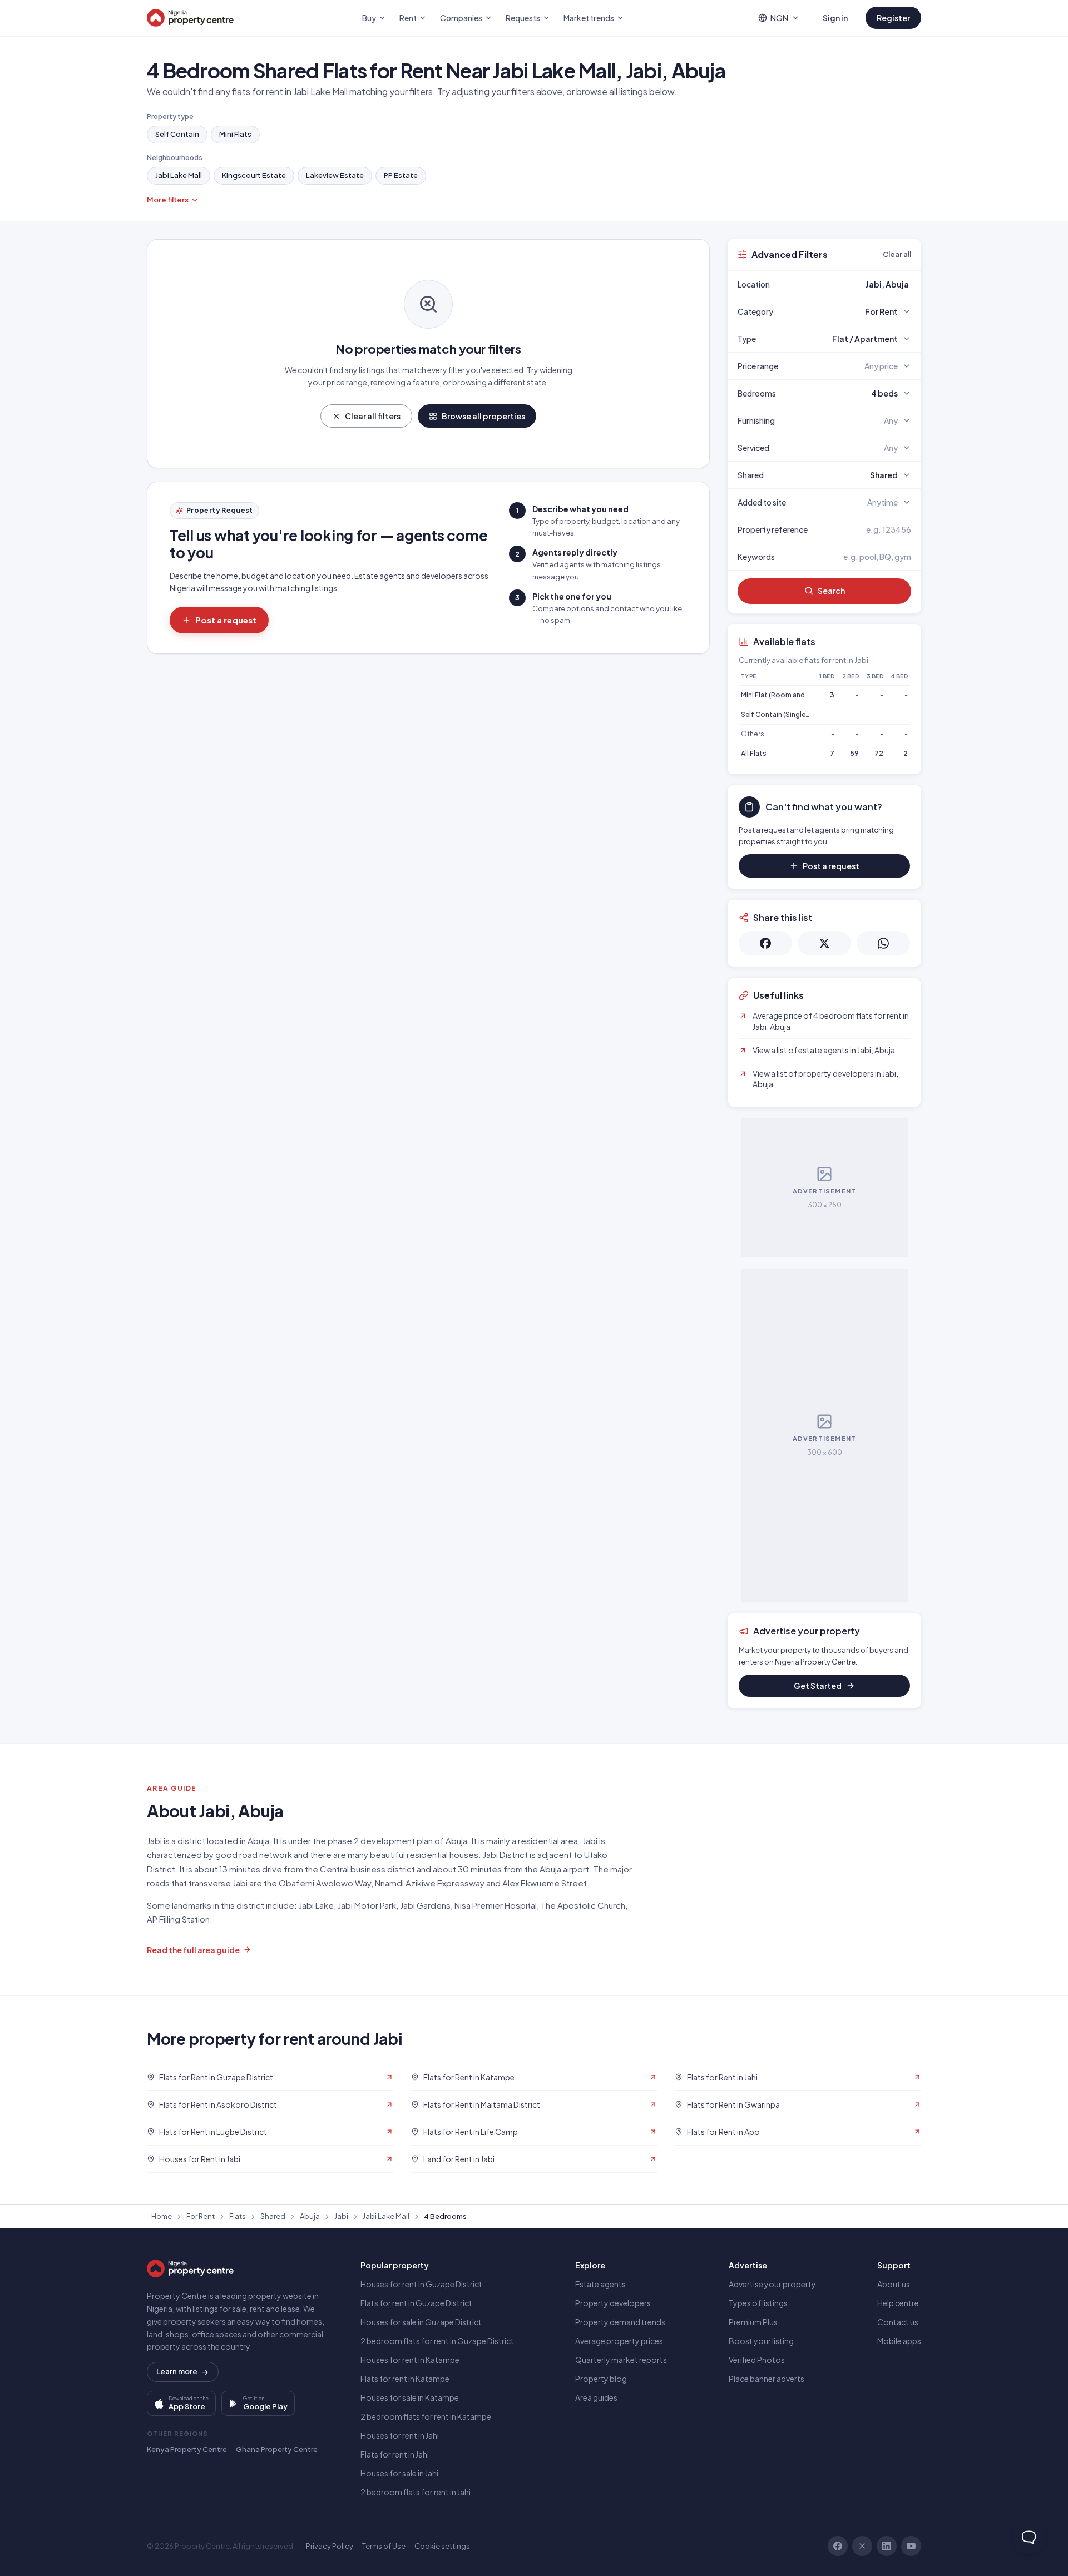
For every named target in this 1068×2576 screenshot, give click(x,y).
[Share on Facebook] (765, 943)
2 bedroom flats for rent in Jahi (416, 2492)
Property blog (601, 2379)
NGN (779, 18)
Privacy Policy (330, 2546)
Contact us (898, 2322)
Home (162, 2216)
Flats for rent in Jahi (395, 2454)
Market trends (589, 18)
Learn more (177, 2371)
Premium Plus (753, 2322)
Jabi (341, 2216)
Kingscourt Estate (254, 175)
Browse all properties (483, 416)
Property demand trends (620, 2322)
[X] (862, 2546)
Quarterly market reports (621, 2360)
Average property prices (619, 2341)
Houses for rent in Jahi (400, 2435)
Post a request (226, 620)
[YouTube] (911, 2546)
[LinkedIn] (887, 2546)
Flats (238, 2216)
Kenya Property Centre (187, 2449)
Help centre (898, 2303)
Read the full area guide (193, 1950)
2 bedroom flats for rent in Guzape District (437, 2341)
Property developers (613, 2303)
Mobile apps (899, 2341)
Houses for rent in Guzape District (421, 2284)
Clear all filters (373, 416)
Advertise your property (772, 2284)
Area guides (596, 2397)
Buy (369, 18)
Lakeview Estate (335, 175)
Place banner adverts (767, 2379)
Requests (523, 18)
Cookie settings (442, 2546)
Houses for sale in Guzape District (421, 2322)
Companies (461, 18)
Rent (408, 18)
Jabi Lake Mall (179, 175)
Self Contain (177, 134)
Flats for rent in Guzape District (416, 2303)
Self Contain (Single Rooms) (787, 714)
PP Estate (401, 175)
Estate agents (600, 2284)
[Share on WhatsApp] (883, 943)
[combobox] (851, 284)
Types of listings (758, 2303)
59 (854, 753)
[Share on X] (824, 943)
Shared (273, 2216)
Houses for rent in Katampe (410, 2360)
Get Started (818, 1686)
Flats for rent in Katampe (405, 2379)
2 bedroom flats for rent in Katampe (426, 2416)
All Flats (754, 753)
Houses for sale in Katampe (410, 2397)
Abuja (310, 2216)
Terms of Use (384, 2546)
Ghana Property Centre (277, 2449)
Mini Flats (235, 134)
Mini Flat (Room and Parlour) (786, 695)
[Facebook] (838, 2546)
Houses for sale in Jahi (399, 2473)
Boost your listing (761, 2341)
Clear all (897, 254)
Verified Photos (757, 2360)
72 (879, 753)
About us (894, 2284)
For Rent (201, 2216)
